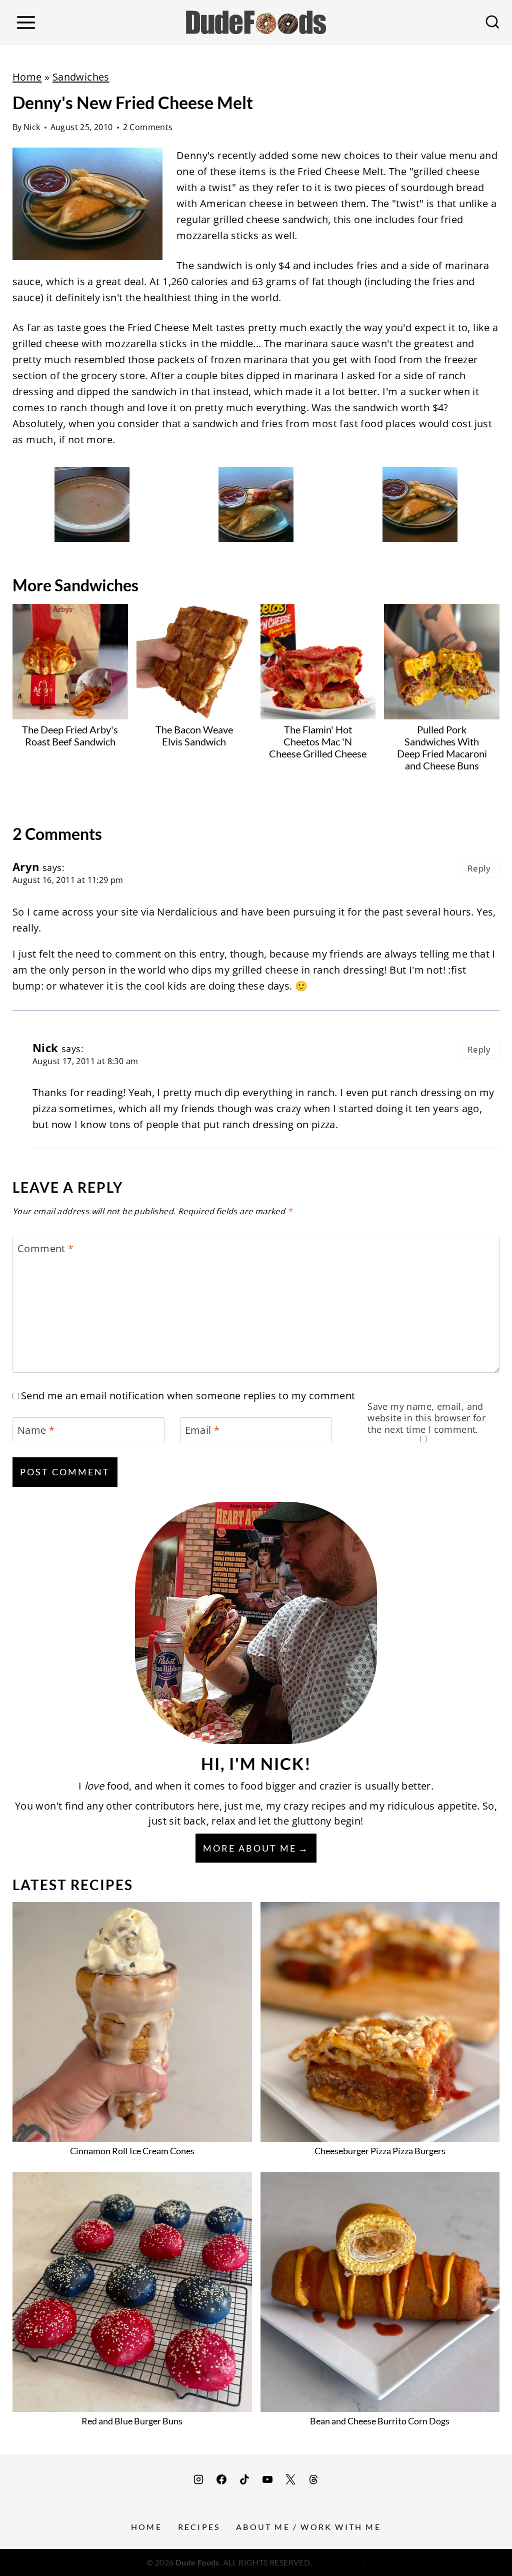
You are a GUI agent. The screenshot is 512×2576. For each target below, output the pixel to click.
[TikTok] (244, 2479)
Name (36, 1430)
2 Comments (148, 127)
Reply (479, 868)
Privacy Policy (339, 2562)
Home (27, 77)
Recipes (199, 2527)
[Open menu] (26, 22)
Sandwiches (81, 77)
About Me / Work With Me (308, 2527)
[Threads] (313, 2479)
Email (202, 1430)
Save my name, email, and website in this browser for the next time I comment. (426, 1418)
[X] (290, 2479)
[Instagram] (198, 2479)
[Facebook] (221, 2479)
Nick (32, 127)
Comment (46, 1249)
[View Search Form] (492, 23)
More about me (250, 1848)
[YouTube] (267, 2479)
